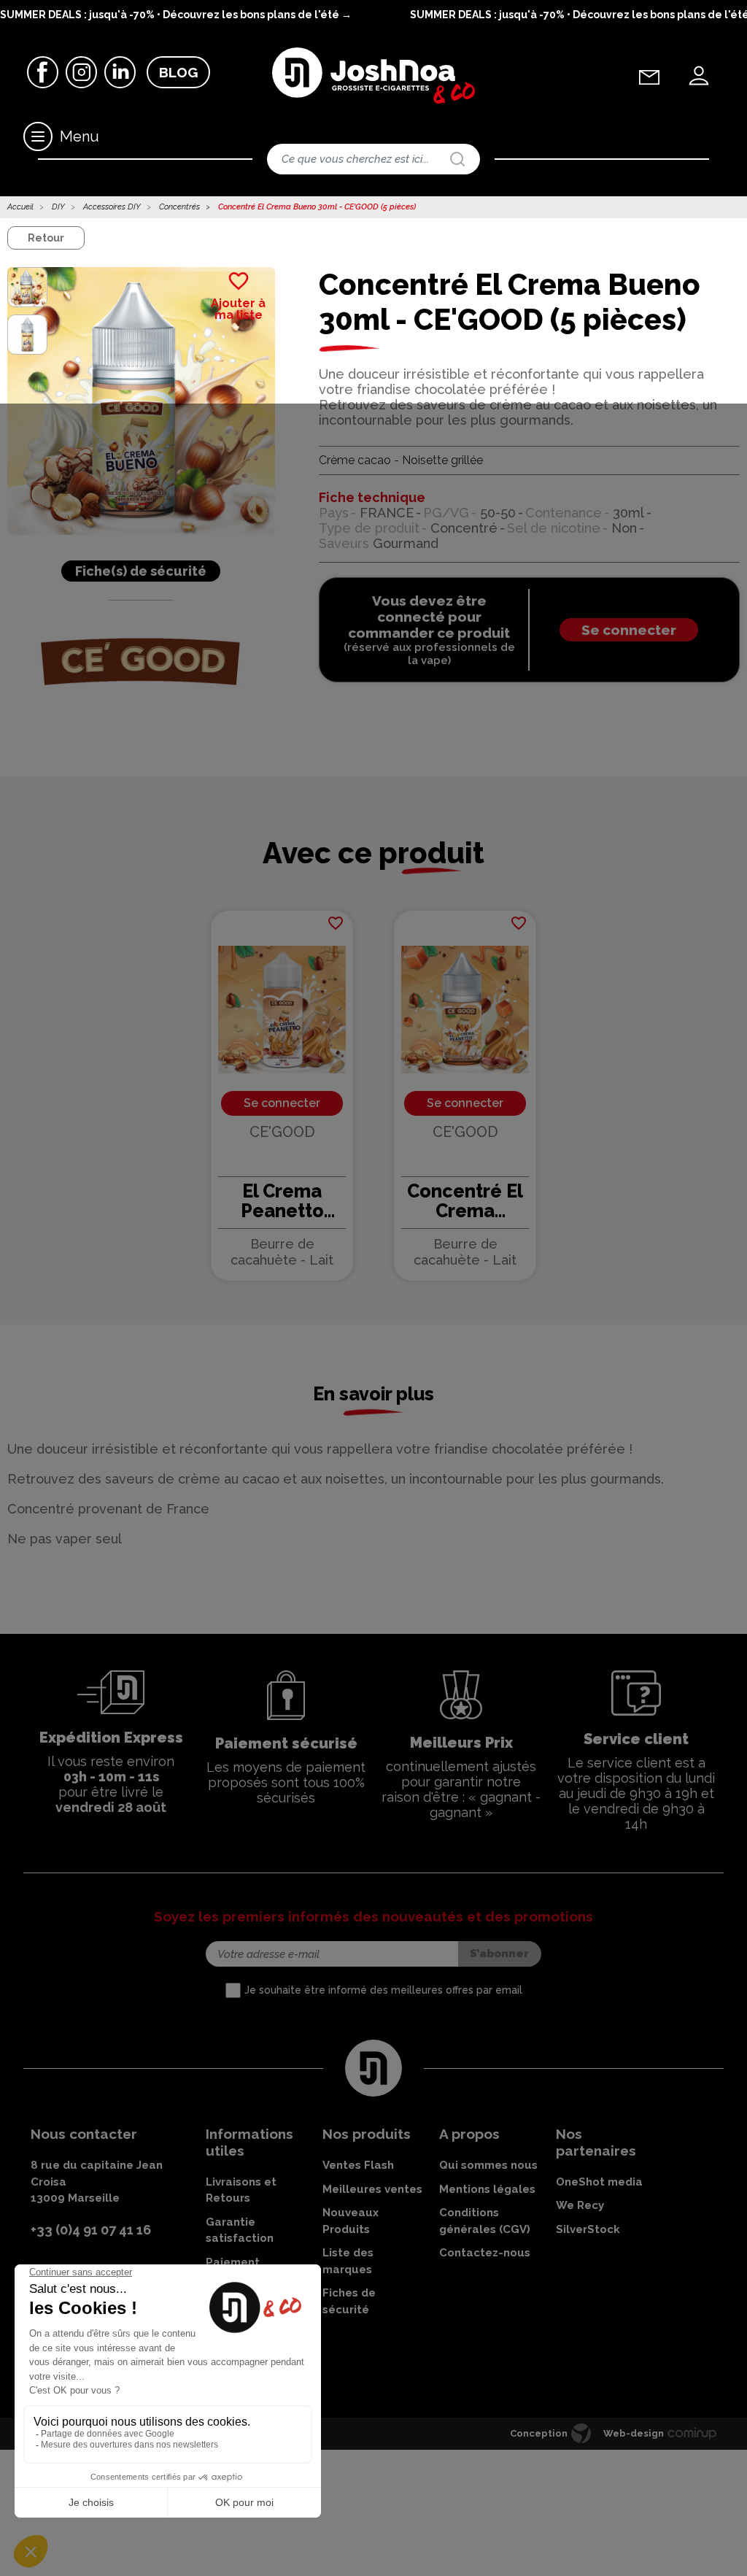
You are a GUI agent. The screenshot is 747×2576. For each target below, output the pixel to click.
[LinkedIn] (120, 71)
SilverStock (588, 2229)
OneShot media (599, 2182)
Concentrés (179, 207)
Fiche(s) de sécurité (141, 571)
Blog (178, 72)
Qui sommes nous (488, 2165)
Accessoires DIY (112, 207)
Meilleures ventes (372, 2189)
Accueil (20, 207)
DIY (58, 207)
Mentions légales (487, 2189)
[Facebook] (43, 71)
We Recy (580, 2205)
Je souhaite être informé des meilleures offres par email (383, 1990)
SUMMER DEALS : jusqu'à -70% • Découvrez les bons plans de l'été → (176, 15)
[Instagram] (81, 71)
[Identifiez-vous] (699, 76)
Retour (46, 238)
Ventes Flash (358, 2165)
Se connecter (629, 630)
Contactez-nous (485, 2253)
